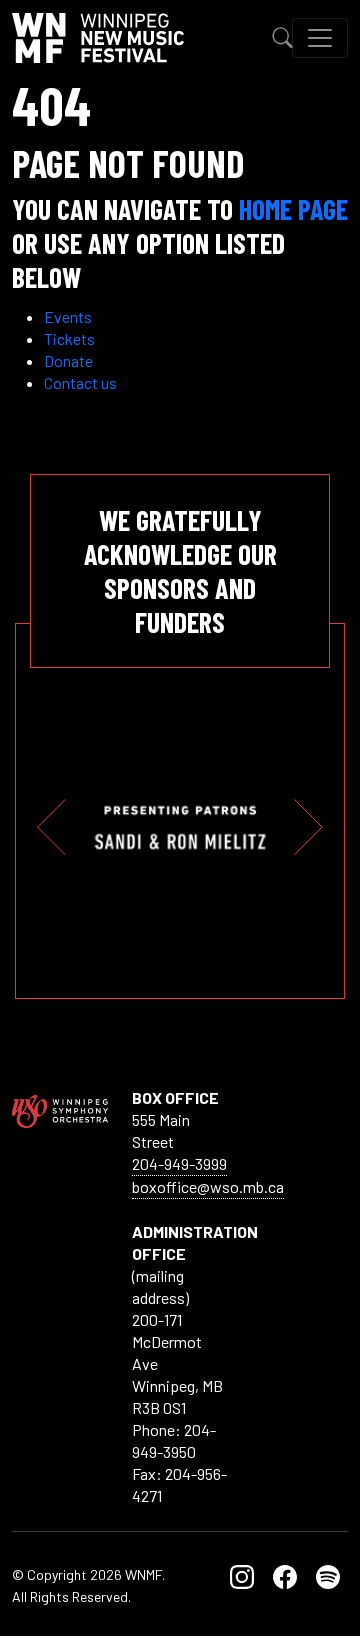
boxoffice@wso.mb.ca (208, 1186)
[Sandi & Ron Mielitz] (162, 827)
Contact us (80, 382)
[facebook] (285, 1574)
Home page (293, 209)
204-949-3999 (179, 1163)
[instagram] (242, 1574)
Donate (68, 360)
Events (68, 316)
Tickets (69, 338)
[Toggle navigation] (320, 38)
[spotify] (328, 1574)
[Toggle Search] (283, 38)
